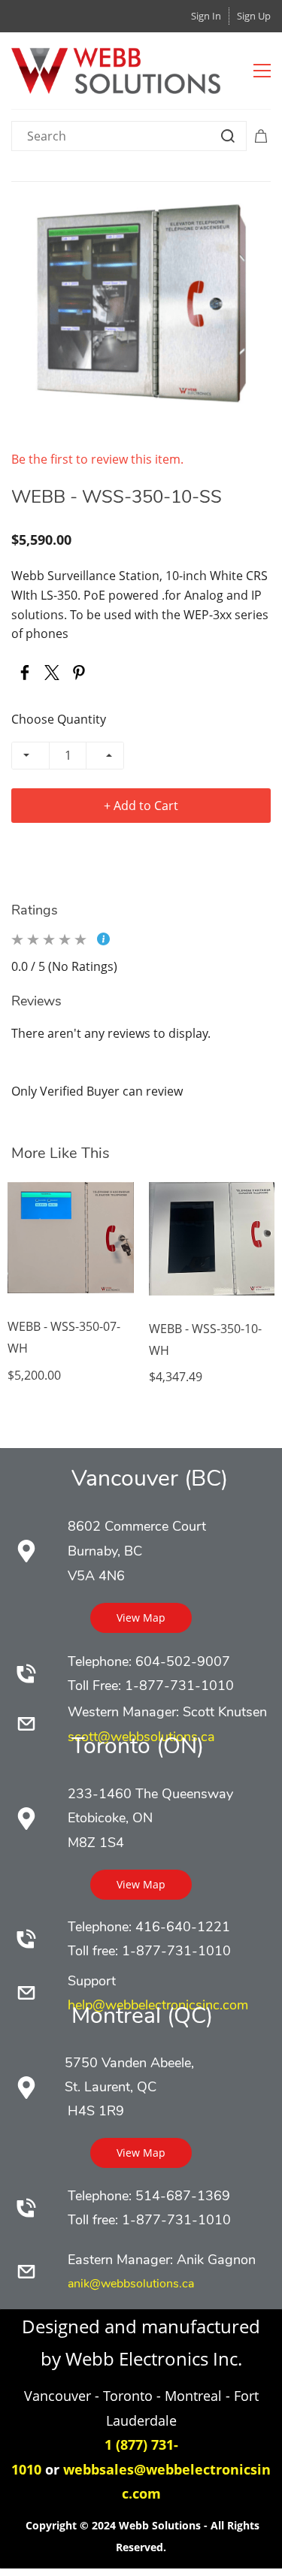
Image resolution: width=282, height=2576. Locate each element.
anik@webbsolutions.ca (131, 2284)
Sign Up (254, 16)
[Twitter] (52, 673)
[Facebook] (25, 673)
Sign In (206, 16)
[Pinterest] (79, 673)
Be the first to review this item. (97, 459)
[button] (141, 1618)
